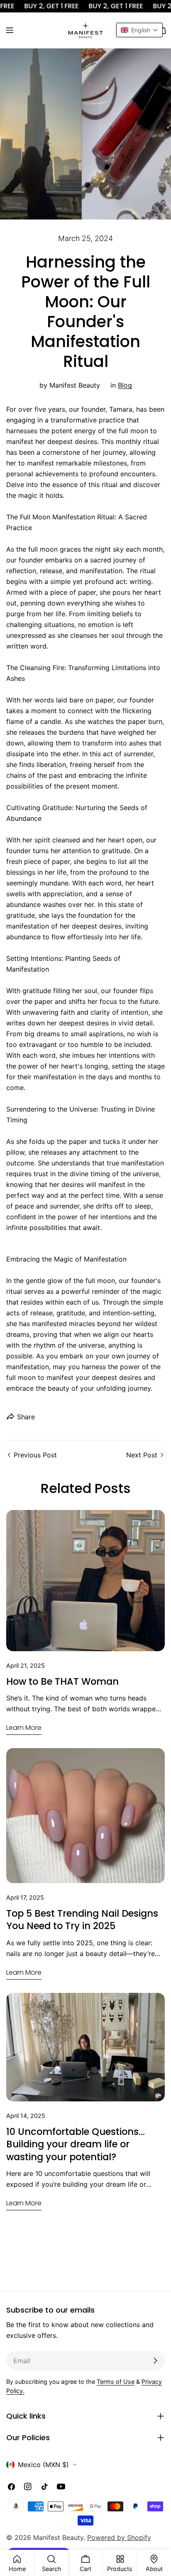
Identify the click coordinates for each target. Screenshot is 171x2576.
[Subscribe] (155, 2361)
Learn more (24, 1728)
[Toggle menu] (10, 30)
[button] (139, 30)
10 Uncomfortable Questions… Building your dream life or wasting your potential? (76, 2144)
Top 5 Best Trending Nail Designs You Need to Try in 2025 (82, 1920)
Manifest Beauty (58, 2537)
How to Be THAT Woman (62, 1681)
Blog (125, 385)
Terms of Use (116, 2382)
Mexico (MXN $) (43, 2465)
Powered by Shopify (119, 2537)
